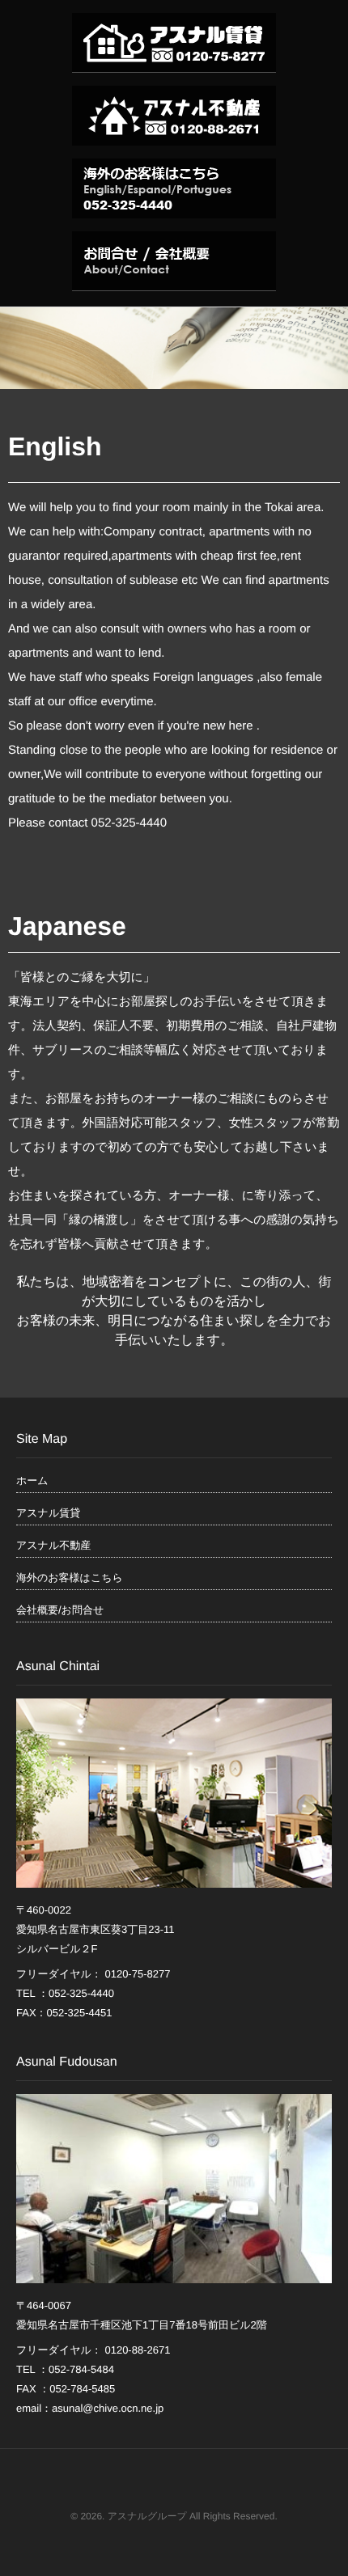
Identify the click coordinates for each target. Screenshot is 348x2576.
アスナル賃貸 (48, 1513)
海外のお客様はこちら (70, 1578)
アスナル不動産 (53, 1545)
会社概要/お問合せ (60, 1610)
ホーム (32, 1480)
